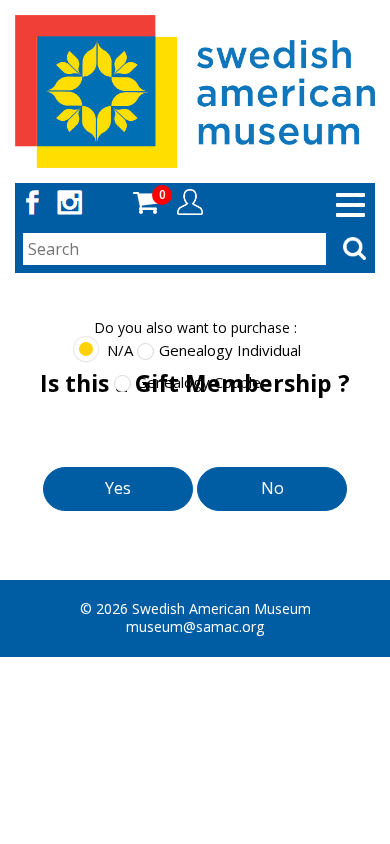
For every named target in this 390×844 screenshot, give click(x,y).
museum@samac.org (195, 626)
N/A (120, 350)
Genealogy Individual (230, 350)
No (272, 488)
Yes (118, 488)
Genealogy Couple (198, 382)
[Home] (195, 89)
